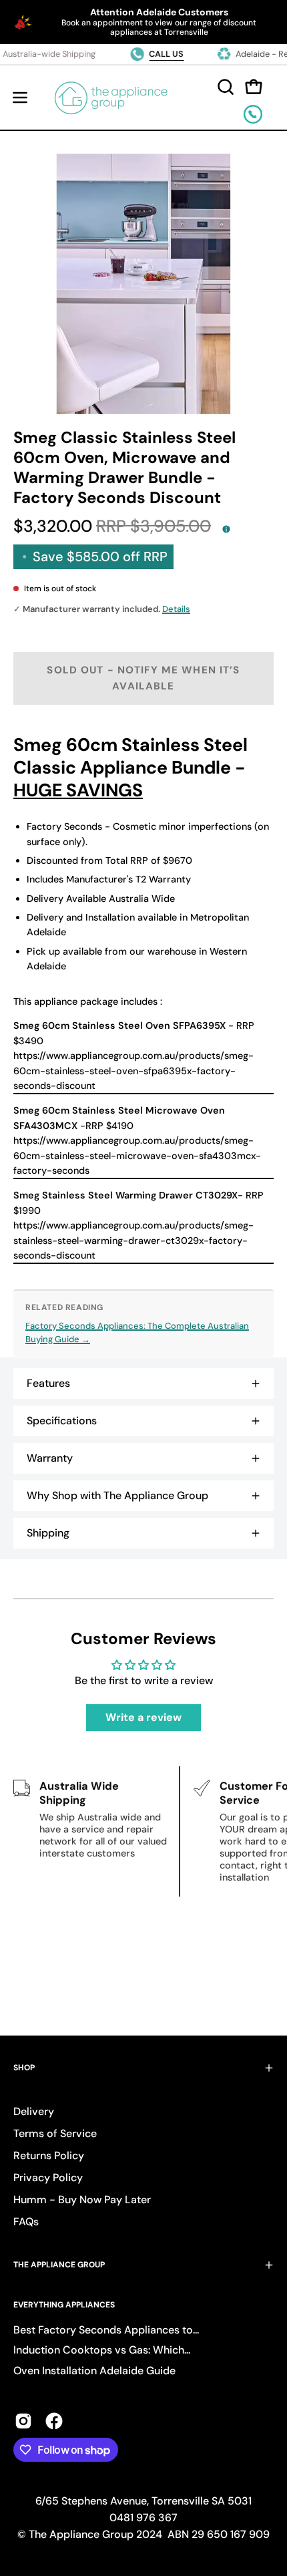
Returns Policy (49, 2155)
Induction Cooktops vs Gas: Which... (102, 2350)
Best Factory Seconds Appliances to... (106, 2330)
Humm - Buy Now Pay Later (82, 2200)
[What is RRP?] (226, 528)
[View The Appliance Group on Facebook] (54, 2421)
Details (176, 609)
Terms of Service (55, 2133)
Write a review (143, 1717)
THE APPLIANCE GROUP (59, 2265)
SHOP (24, 2068)
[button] (224, 87)
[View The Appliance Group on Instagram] (23, 2421)
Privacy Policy (48, 2178)
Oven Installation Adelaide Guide (94, 2371)
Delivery (34, 2111)
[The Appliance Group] (111, 98)
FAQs (26, 2222)
